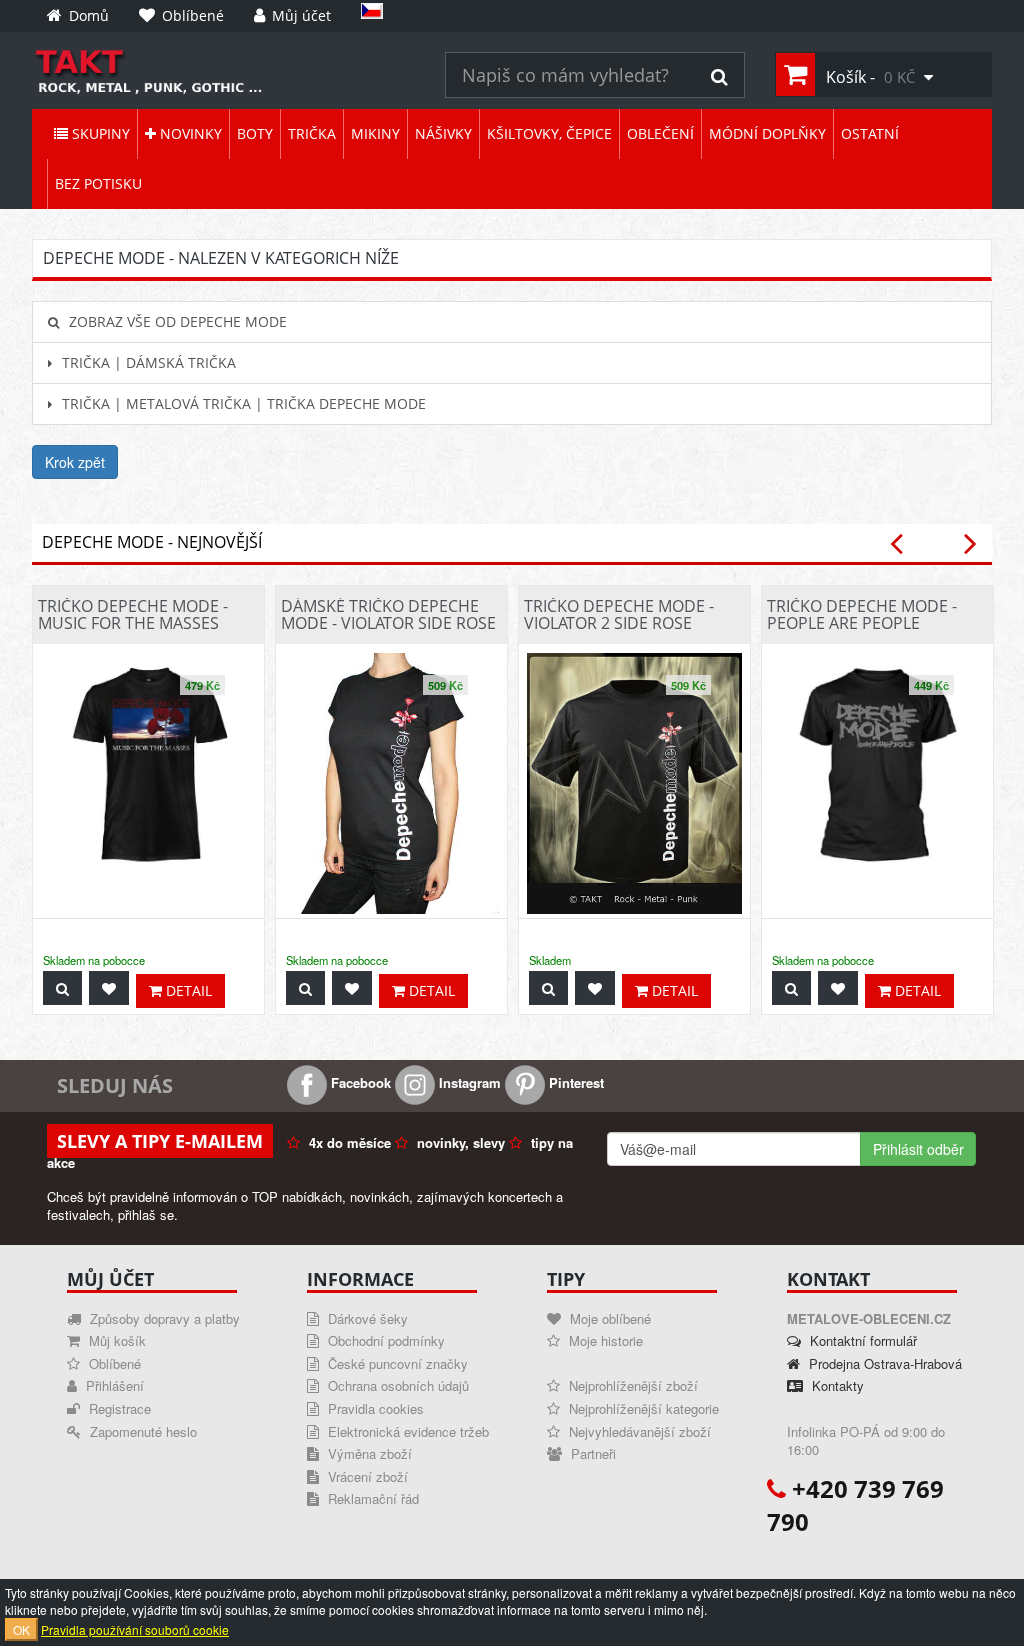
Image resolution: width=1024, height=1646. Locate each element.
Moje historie (604, 1340)
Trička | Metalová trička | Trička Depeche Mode (242, 403)
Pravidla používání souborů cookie (135, 1629)
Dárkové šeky (366, 1318)
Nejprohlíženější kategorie (642, 1408)
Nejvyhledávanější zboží (638, 1431)
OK (21, 1629)
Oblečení (660, 133)
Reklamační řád (371, 1498)
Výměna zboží (368, 1453)
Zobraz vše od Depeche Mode (176, 321)
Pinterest (574, 1082)
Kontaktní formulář (861, 1340)
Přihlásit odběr (918, 1149)
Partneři (591, 1453)
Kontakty (836, 1385)
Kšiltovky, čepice (549, 133)
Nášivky (443, 133)
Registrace (118, 1408)
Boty (255, 133)
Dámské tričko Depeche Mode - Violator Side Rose (388, 615)
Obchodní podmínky (384, 1340)
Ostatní (870, 133)
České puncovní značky (396, 1363)
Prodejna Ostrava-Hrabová (883, 1363)
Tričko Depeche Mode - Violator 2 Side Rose (619, 615)
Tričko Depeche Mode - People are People (862, 615)
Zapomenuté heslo (141, 1431)
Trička (312, 133)
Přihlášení (113, 1385)
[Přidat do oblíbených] (109, 988)
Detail (187, 990)
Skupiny (99, 133)
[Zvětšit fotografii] (62, 988)
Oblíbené (113, 1363)
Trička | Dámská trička (147, 362)
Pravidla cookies (374, 1408)
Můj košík (115, 1340)
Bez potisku (98, 183)
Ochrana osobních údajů (396, 1385)
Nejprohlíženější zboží (631, 1385)
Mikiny (375, 133)
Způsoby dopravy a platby (163, 1318)
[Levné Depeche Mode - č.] (223, 70)
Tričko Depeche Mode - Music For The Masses (133, 615)
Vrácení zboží (366, 1476)
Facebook (359, 1082)
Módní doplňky (767, 133)
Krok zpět (75, 462)
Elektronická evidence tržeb (406, 1431)
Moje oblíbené (608, 1318)
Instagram (468, 1082)
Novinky (189, 133)
